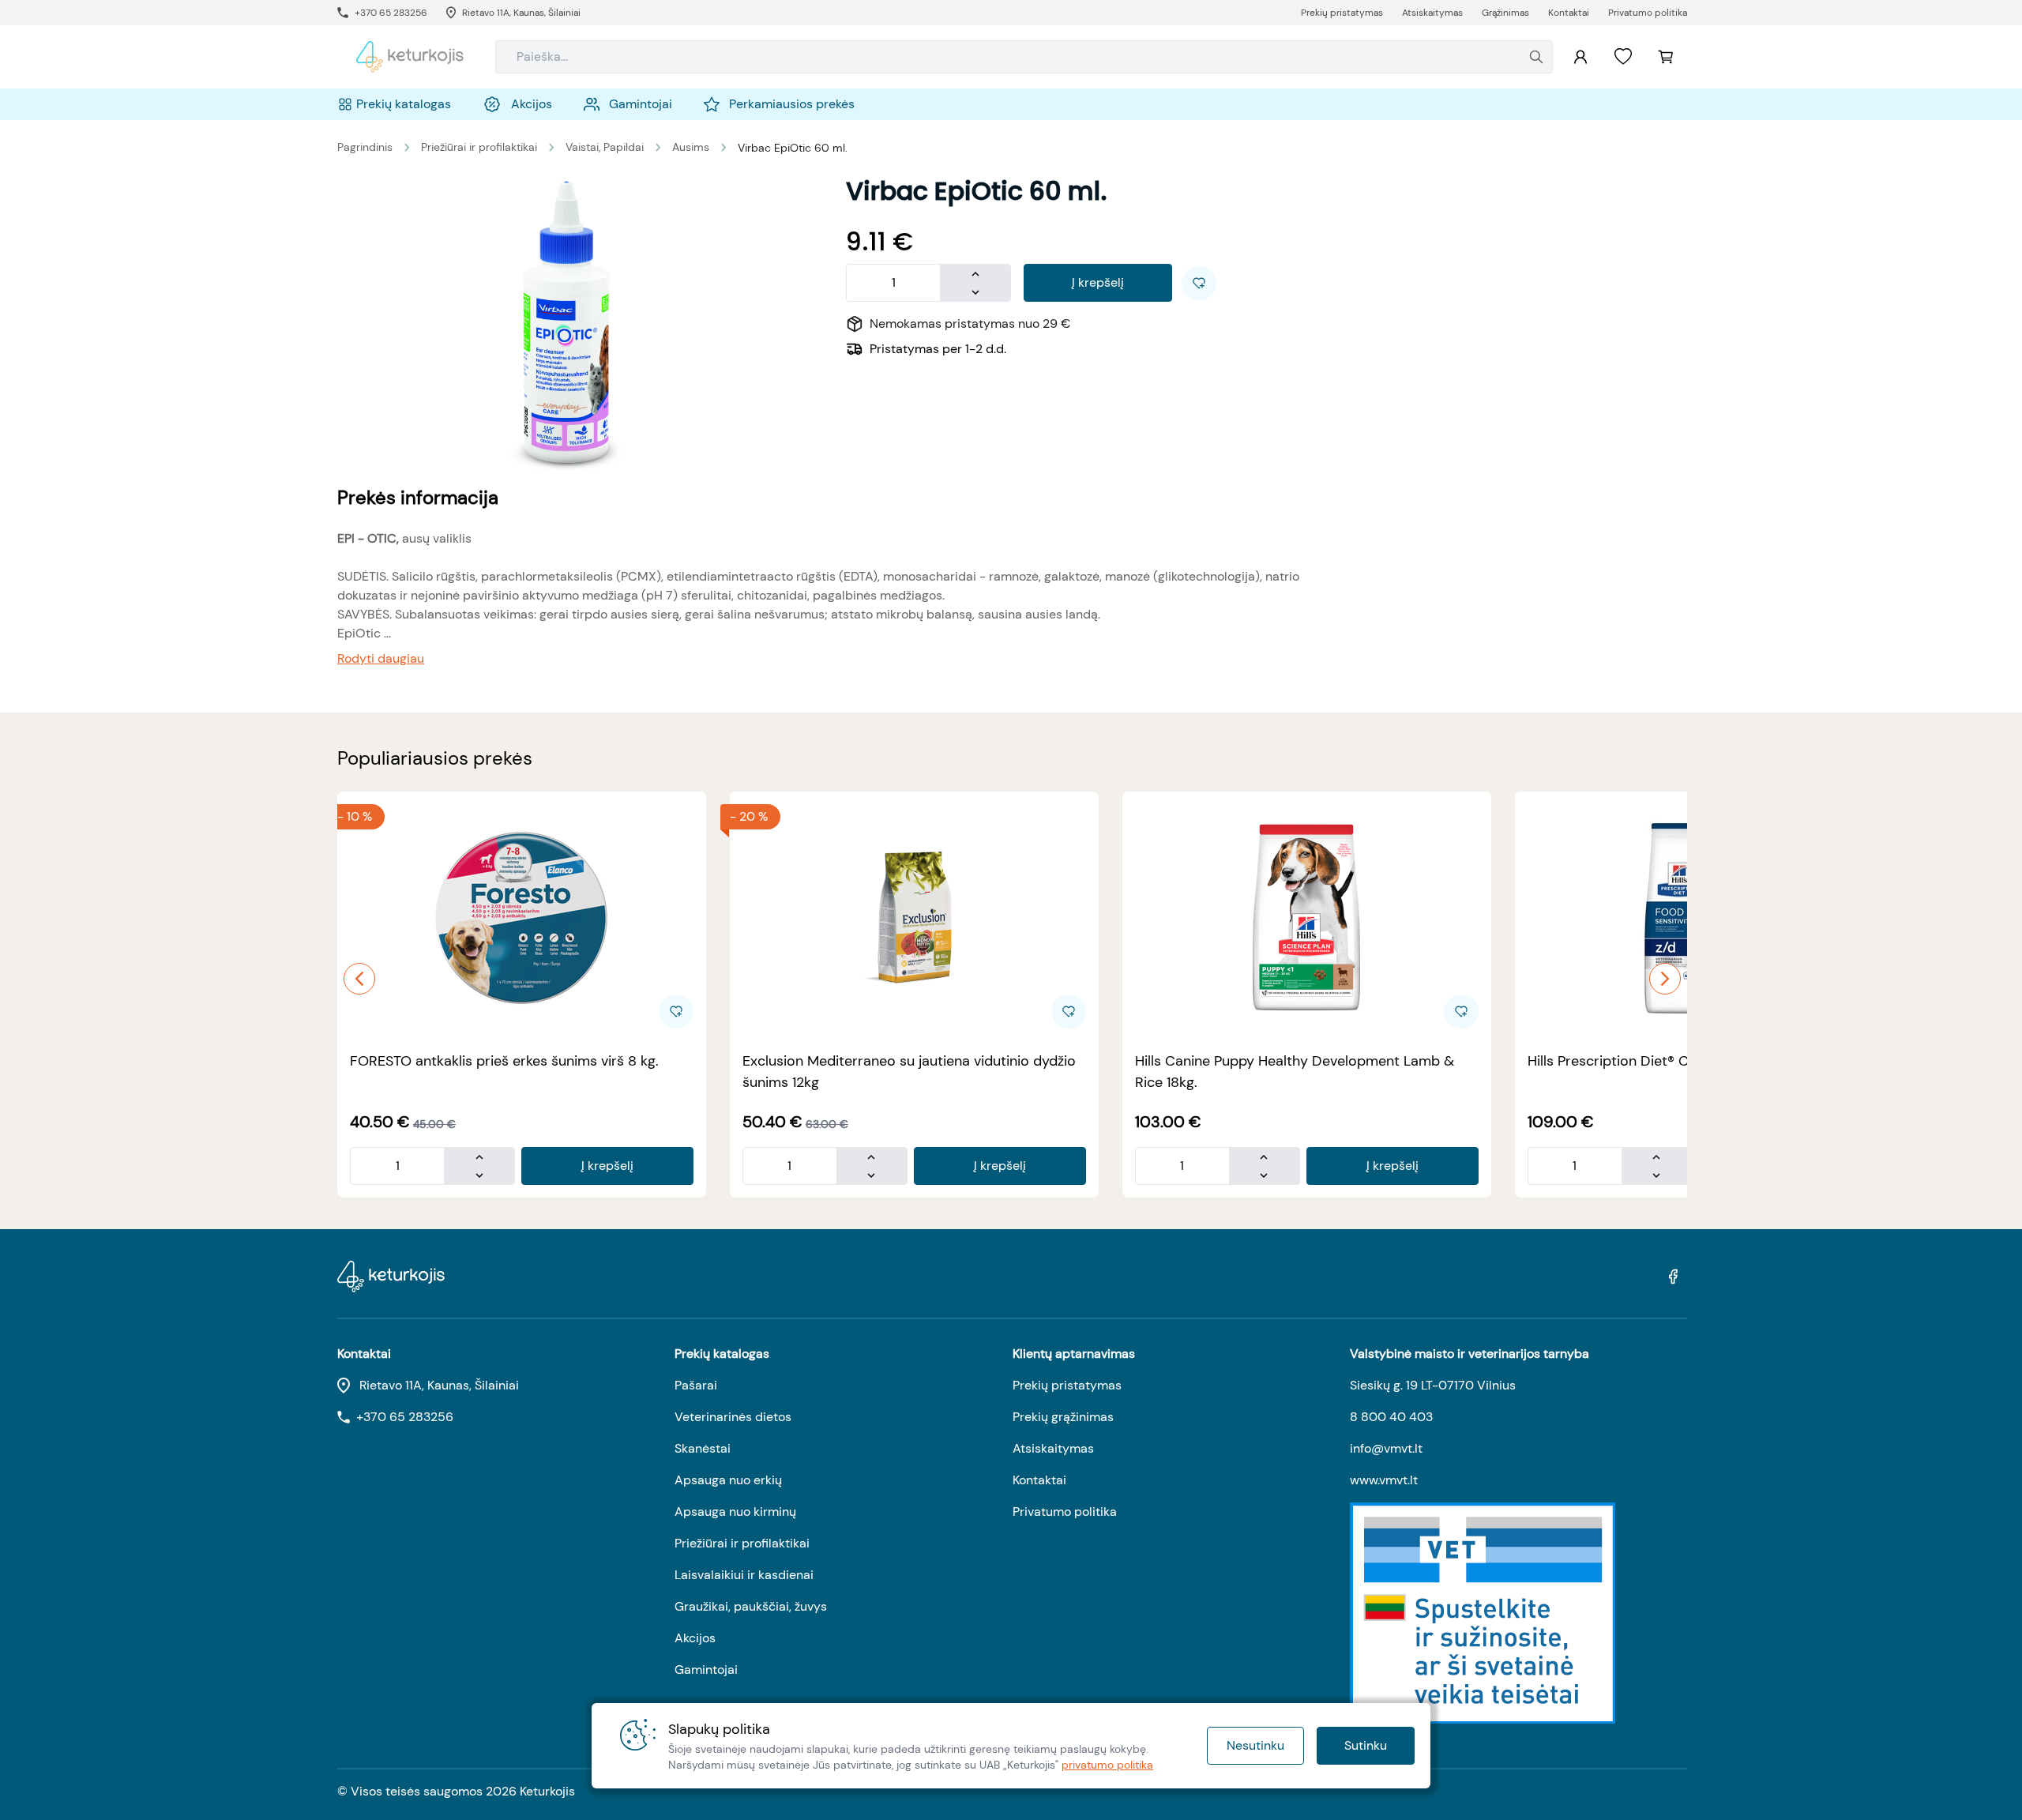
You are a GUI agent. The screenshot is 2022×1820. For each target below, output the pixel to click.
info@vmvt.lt (1386, 1448)
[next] (1665, 979)
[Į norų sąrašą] (1623, 57)
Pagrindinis (365, 147)
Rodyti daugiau (381, 658)
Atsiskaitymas (1053, 1448)
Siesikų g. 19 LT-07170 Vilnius (1433, 1385)
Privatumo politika (1065, 1512)
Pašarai (696, 1385)
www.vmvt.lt (1384, 1480)
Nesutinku (1255, 1745)
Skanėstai (703, 1448)
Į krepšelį (1098, 282)
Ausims (691, 147)
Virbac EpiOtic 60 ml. (793, 148)
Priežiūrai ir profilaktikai (479, 147)
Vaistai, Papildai (605, 147)
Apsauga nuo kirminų (735, 1512)
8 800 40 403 (1391, 1417)
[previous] (359, 979)
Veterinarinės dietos (733, 1417)
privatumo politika (1107, 1765)
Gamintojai (706, 1670)
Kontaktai (1039, 1480)
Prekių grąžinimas (1063, 1417)
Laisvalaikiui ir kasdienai (744, 1575)
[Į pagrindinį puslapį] (410, 57)
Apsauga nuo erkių (728, 1480)
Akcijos (695, 1638)
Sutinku (1366, 1745)
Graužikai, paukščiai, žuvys (751, 1606)
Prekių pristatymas (1067, 1385)
